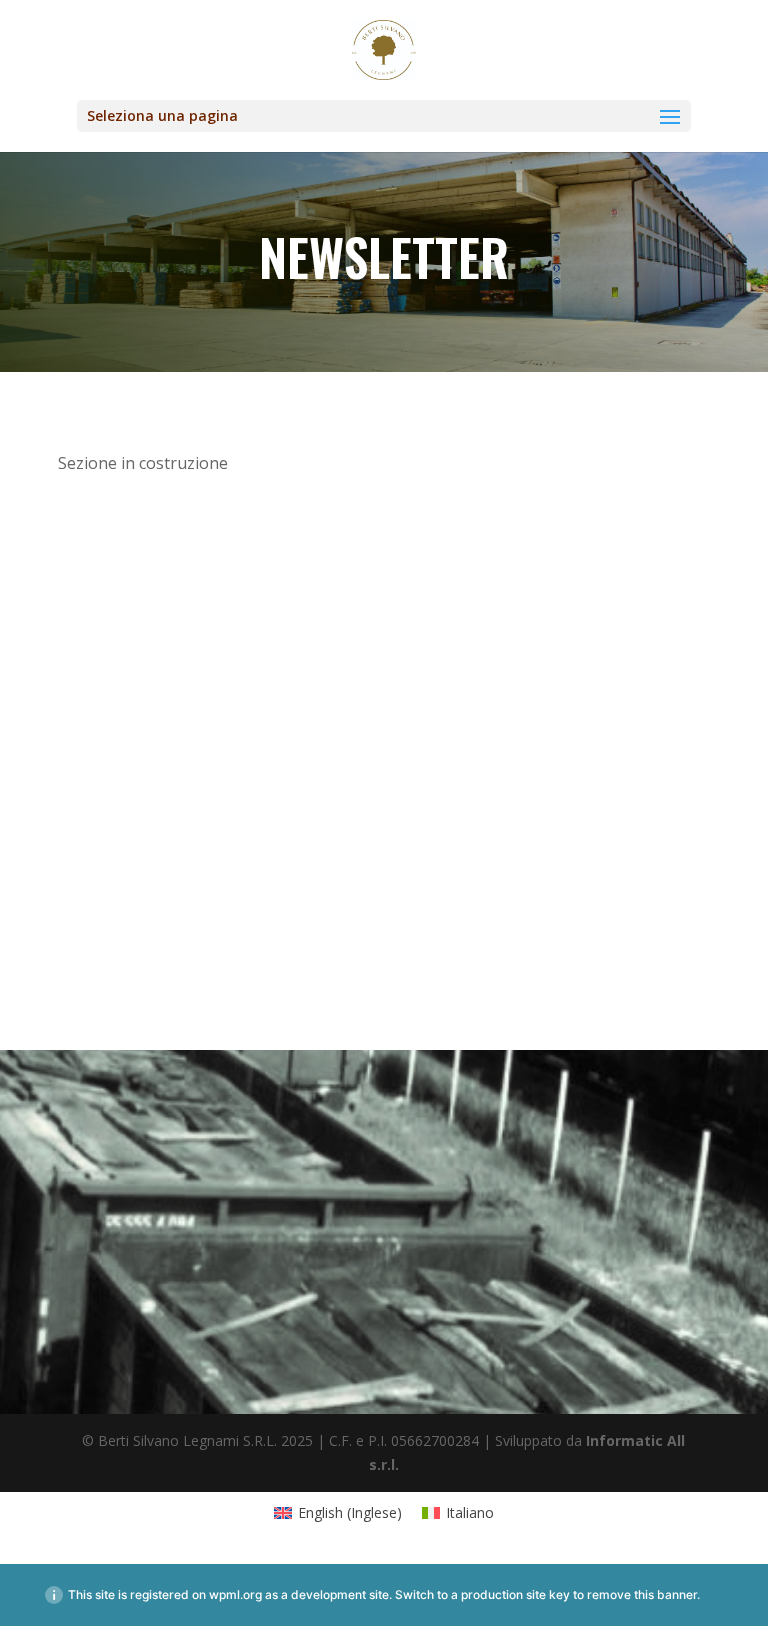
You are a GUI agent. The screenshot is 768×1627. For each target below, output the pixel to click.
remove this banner (642, 1594)
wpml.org (235, 1594)
